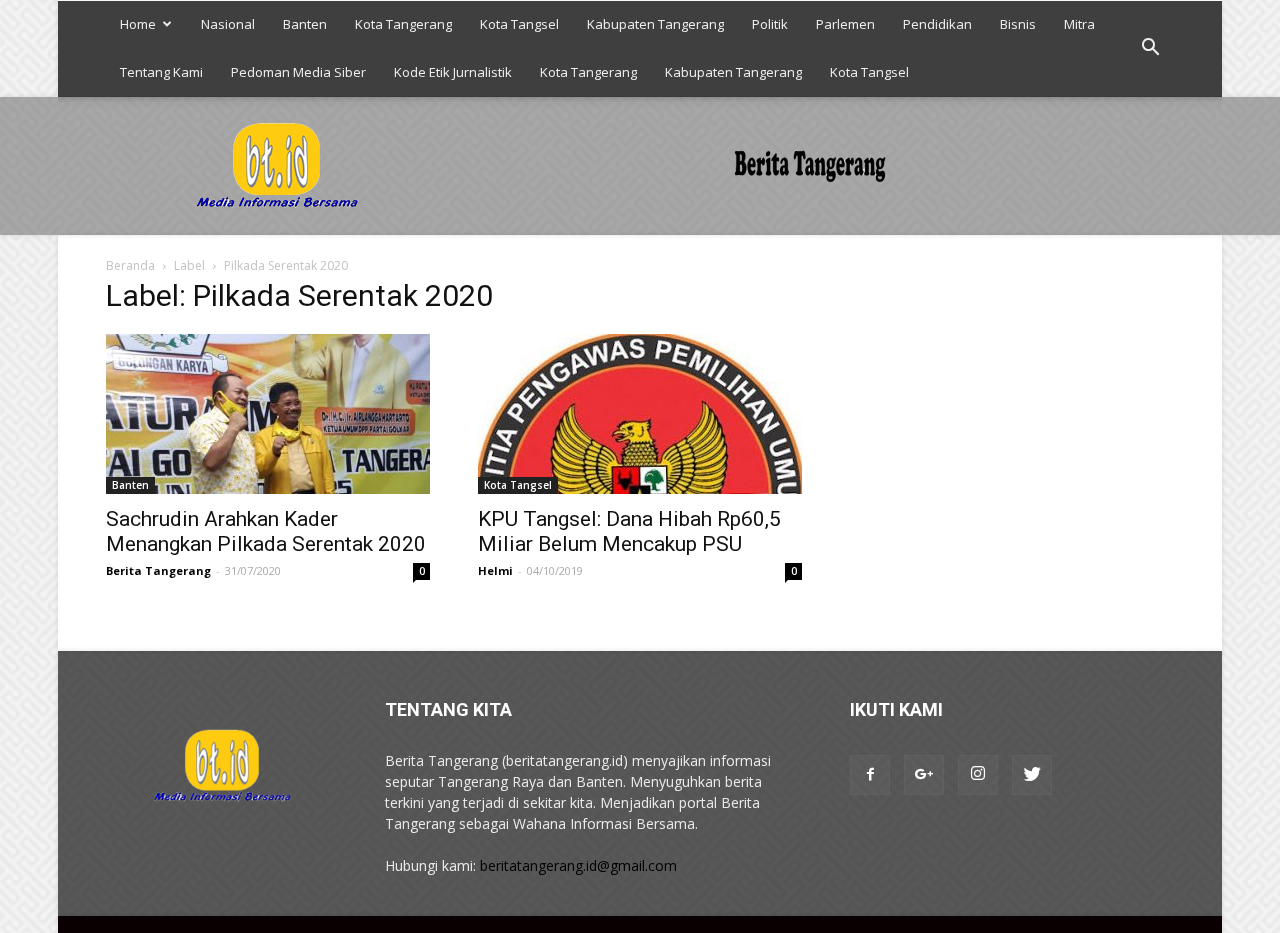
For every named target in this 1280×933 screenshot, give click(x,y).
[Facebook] (870, 775)
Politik (770, 24)
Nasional (228, 24)
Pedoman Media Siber (298, 72)
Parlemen (845, 24)
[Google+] (924, 775)
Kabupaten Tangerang (655, 24)
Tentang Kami (161, 72)
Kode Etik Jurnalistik (453, 72)
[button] (1150, 48)
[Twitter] (1032, 775)
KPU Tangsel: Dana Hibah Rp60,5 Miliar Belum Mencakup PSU (629, 531)
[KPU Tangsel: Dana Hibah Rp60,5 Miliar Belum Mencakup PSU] (640, 414)
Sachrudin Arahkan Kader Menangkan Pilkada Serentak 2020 (266, 531)
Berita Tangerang (158, 570)
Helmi (495, 570)
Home (138, 24)
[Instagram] (978, 775)
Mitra (1079, 24)
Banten (305, 24)
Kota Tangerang (403, 24)
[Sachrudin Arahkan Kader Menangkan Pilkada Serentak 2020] (268, 414)
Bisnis (1018, 24)
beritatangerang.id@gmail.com (578, 865)
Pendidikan (937, 24)
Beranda (130, 265)
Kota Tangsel (519, 24)
